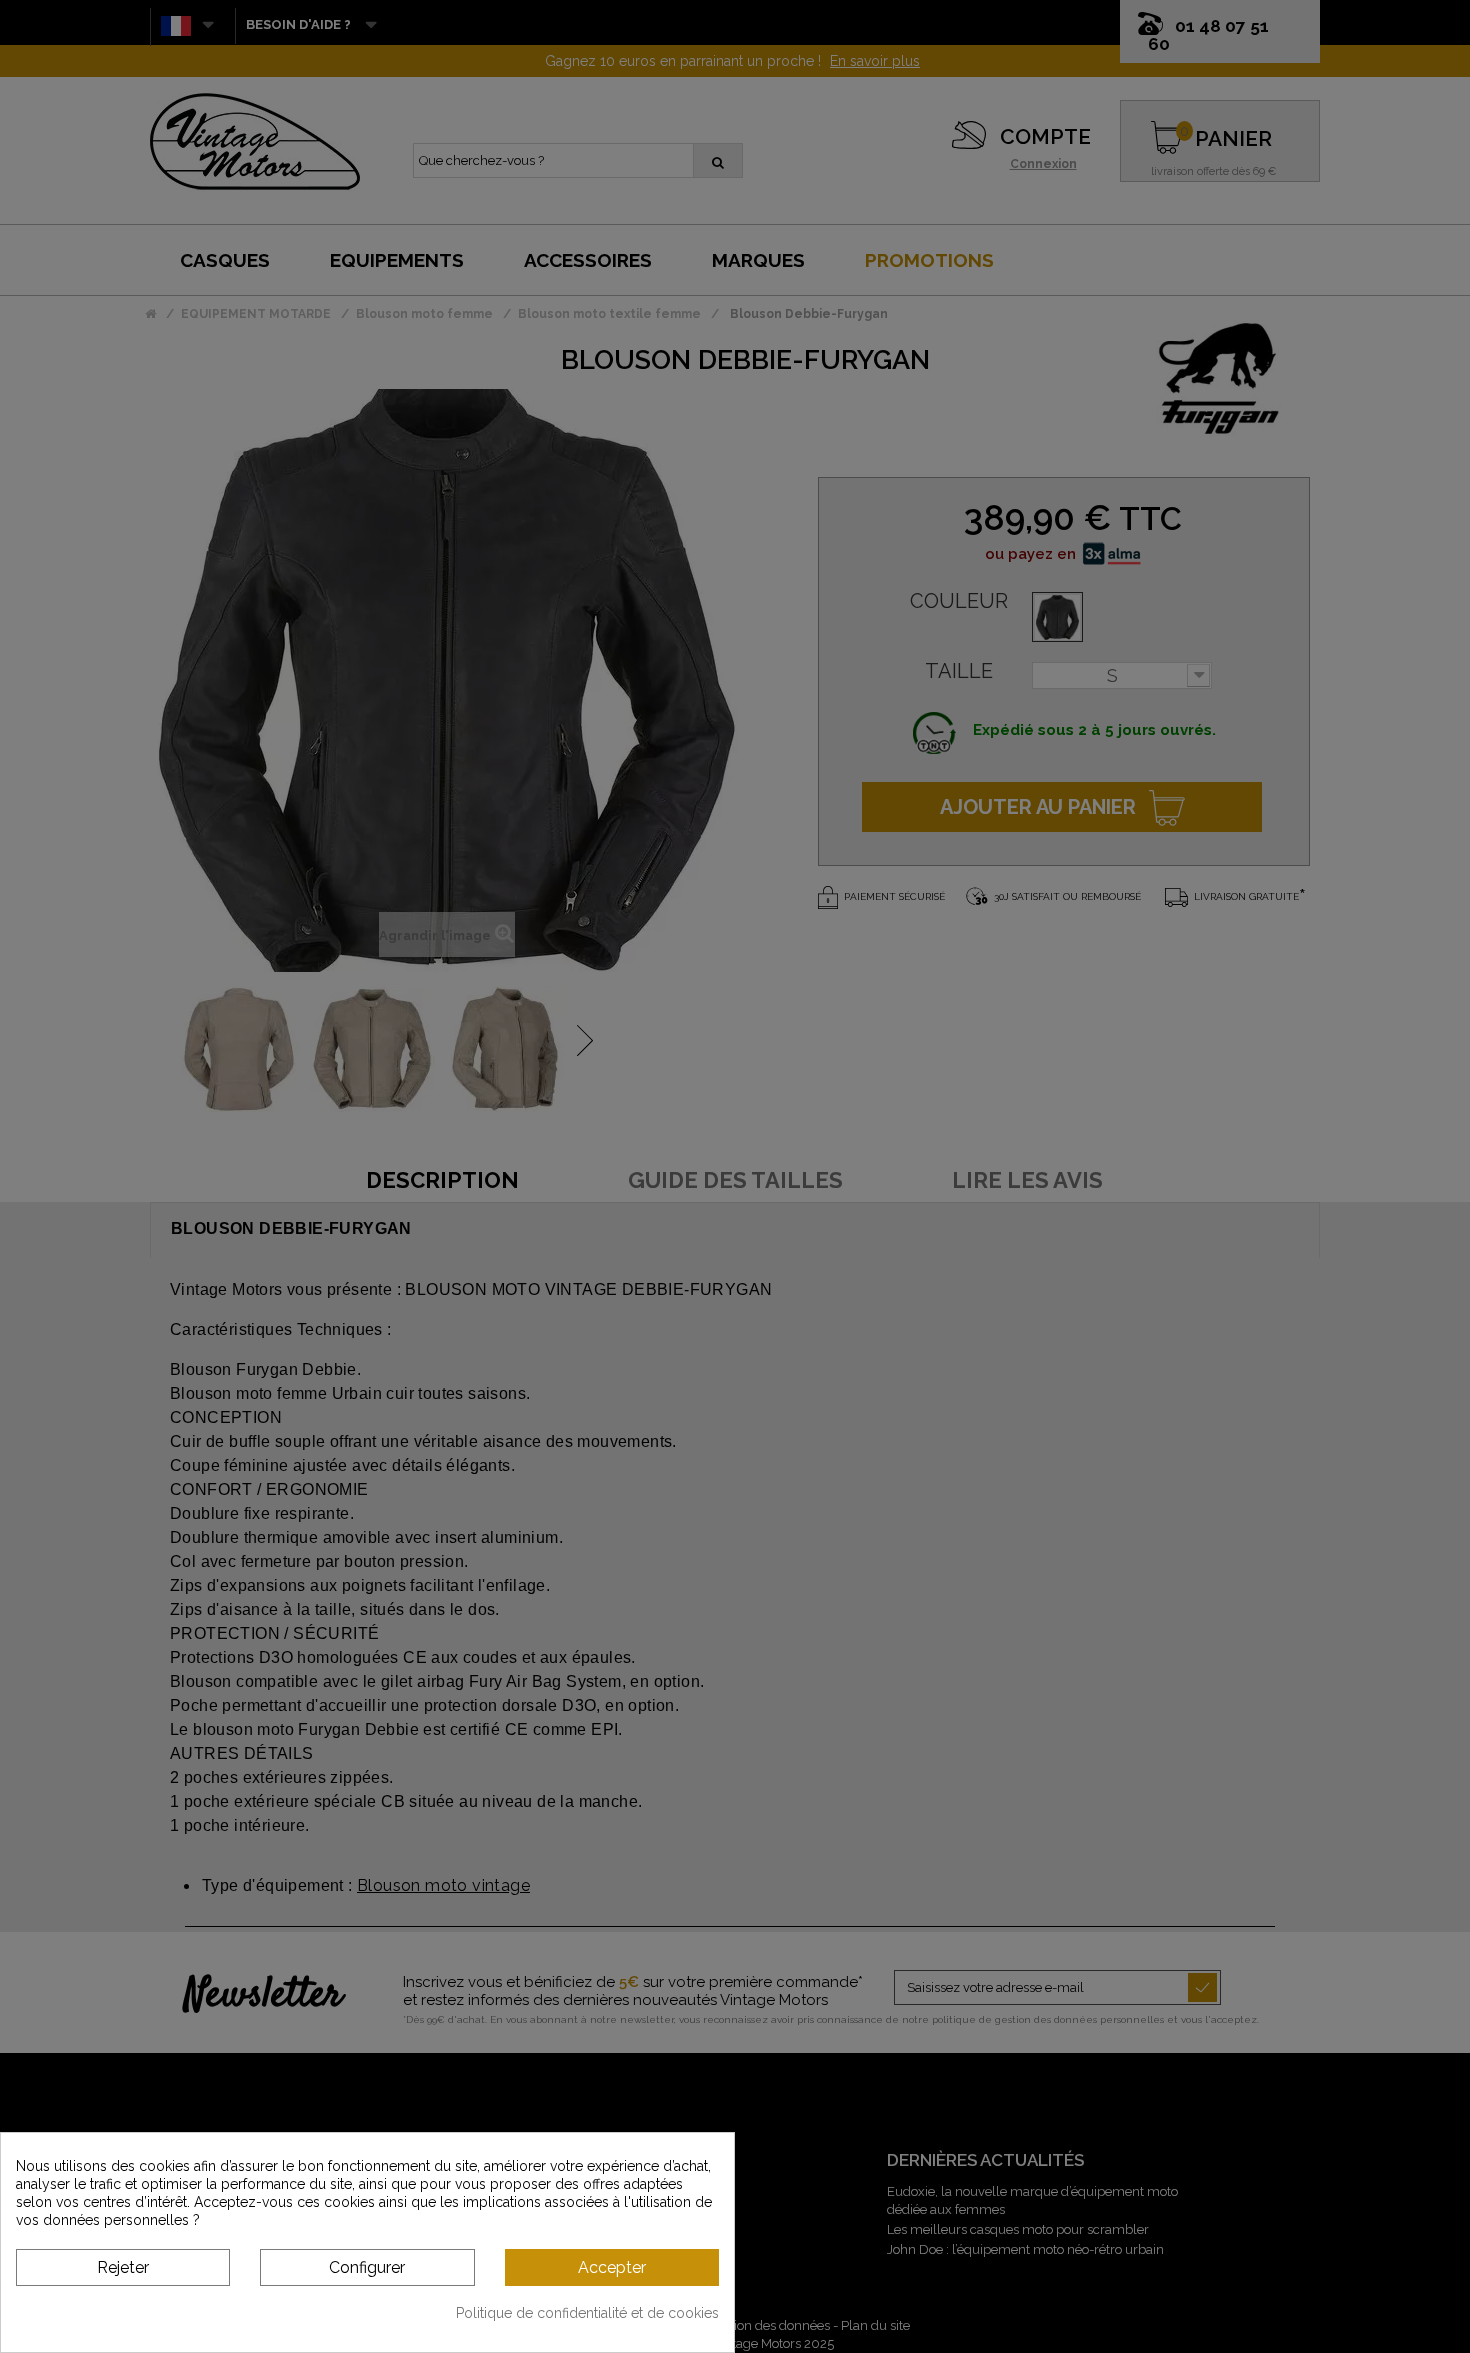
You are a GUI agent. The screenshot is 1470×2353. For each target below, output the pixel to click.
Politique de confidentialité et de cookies (587, 2313)
